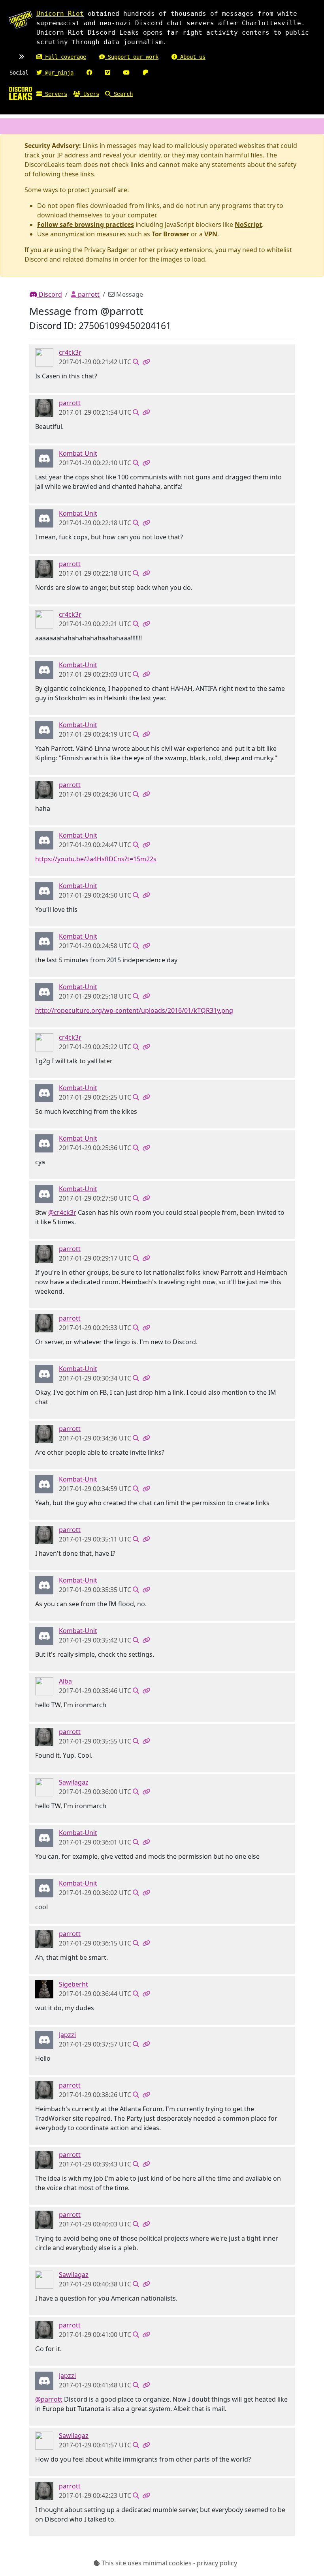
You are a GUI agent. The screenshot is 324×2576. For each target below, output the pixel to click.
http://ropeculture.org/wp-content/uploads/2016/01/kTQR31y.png (134, 1010)
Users (90, 94)
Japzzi (67, 2035)
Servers (55, 94)
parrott (88, 294)
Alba (65, 1681)
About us (191, 57)
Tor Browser (170, 234)
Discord (50, 294)
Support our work (132, 57)
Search (122, 94)
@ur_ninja (58, 73)
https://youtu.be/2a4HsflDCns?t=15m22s (96, 859)
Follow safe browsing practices (86, 224)
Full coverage (64, 57)
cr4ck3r (70, 352)
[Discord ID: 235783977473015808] (44, 407)
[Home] (21, 93)
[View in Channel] (136, 362)
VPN (211, 234)
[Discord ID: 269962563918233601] (44, 357)
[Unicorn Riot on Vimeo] (108, 73)
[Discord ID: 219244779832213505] (44, 1787)
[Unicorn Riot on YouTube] (126, 73)
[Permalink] (146, 362)
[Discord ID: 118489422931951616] (44, 2039)
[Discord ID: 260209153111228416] (44, 1989)
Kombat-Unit (78, 453)
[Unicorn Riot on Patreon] (145, 73)
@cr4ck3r (62, 1212)
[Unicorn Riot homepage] (21, 20)
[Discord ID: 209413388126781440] (44, 1686)
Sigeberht (73, 1984)
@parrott (49, 2399)
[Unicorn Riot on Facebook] (89, 73)
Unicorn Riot (60, 14)
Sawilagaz (74, 1782)
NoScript (248, 224)
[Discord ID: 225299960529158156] (44, 458)
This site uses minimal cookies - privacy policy (169, 2563)
